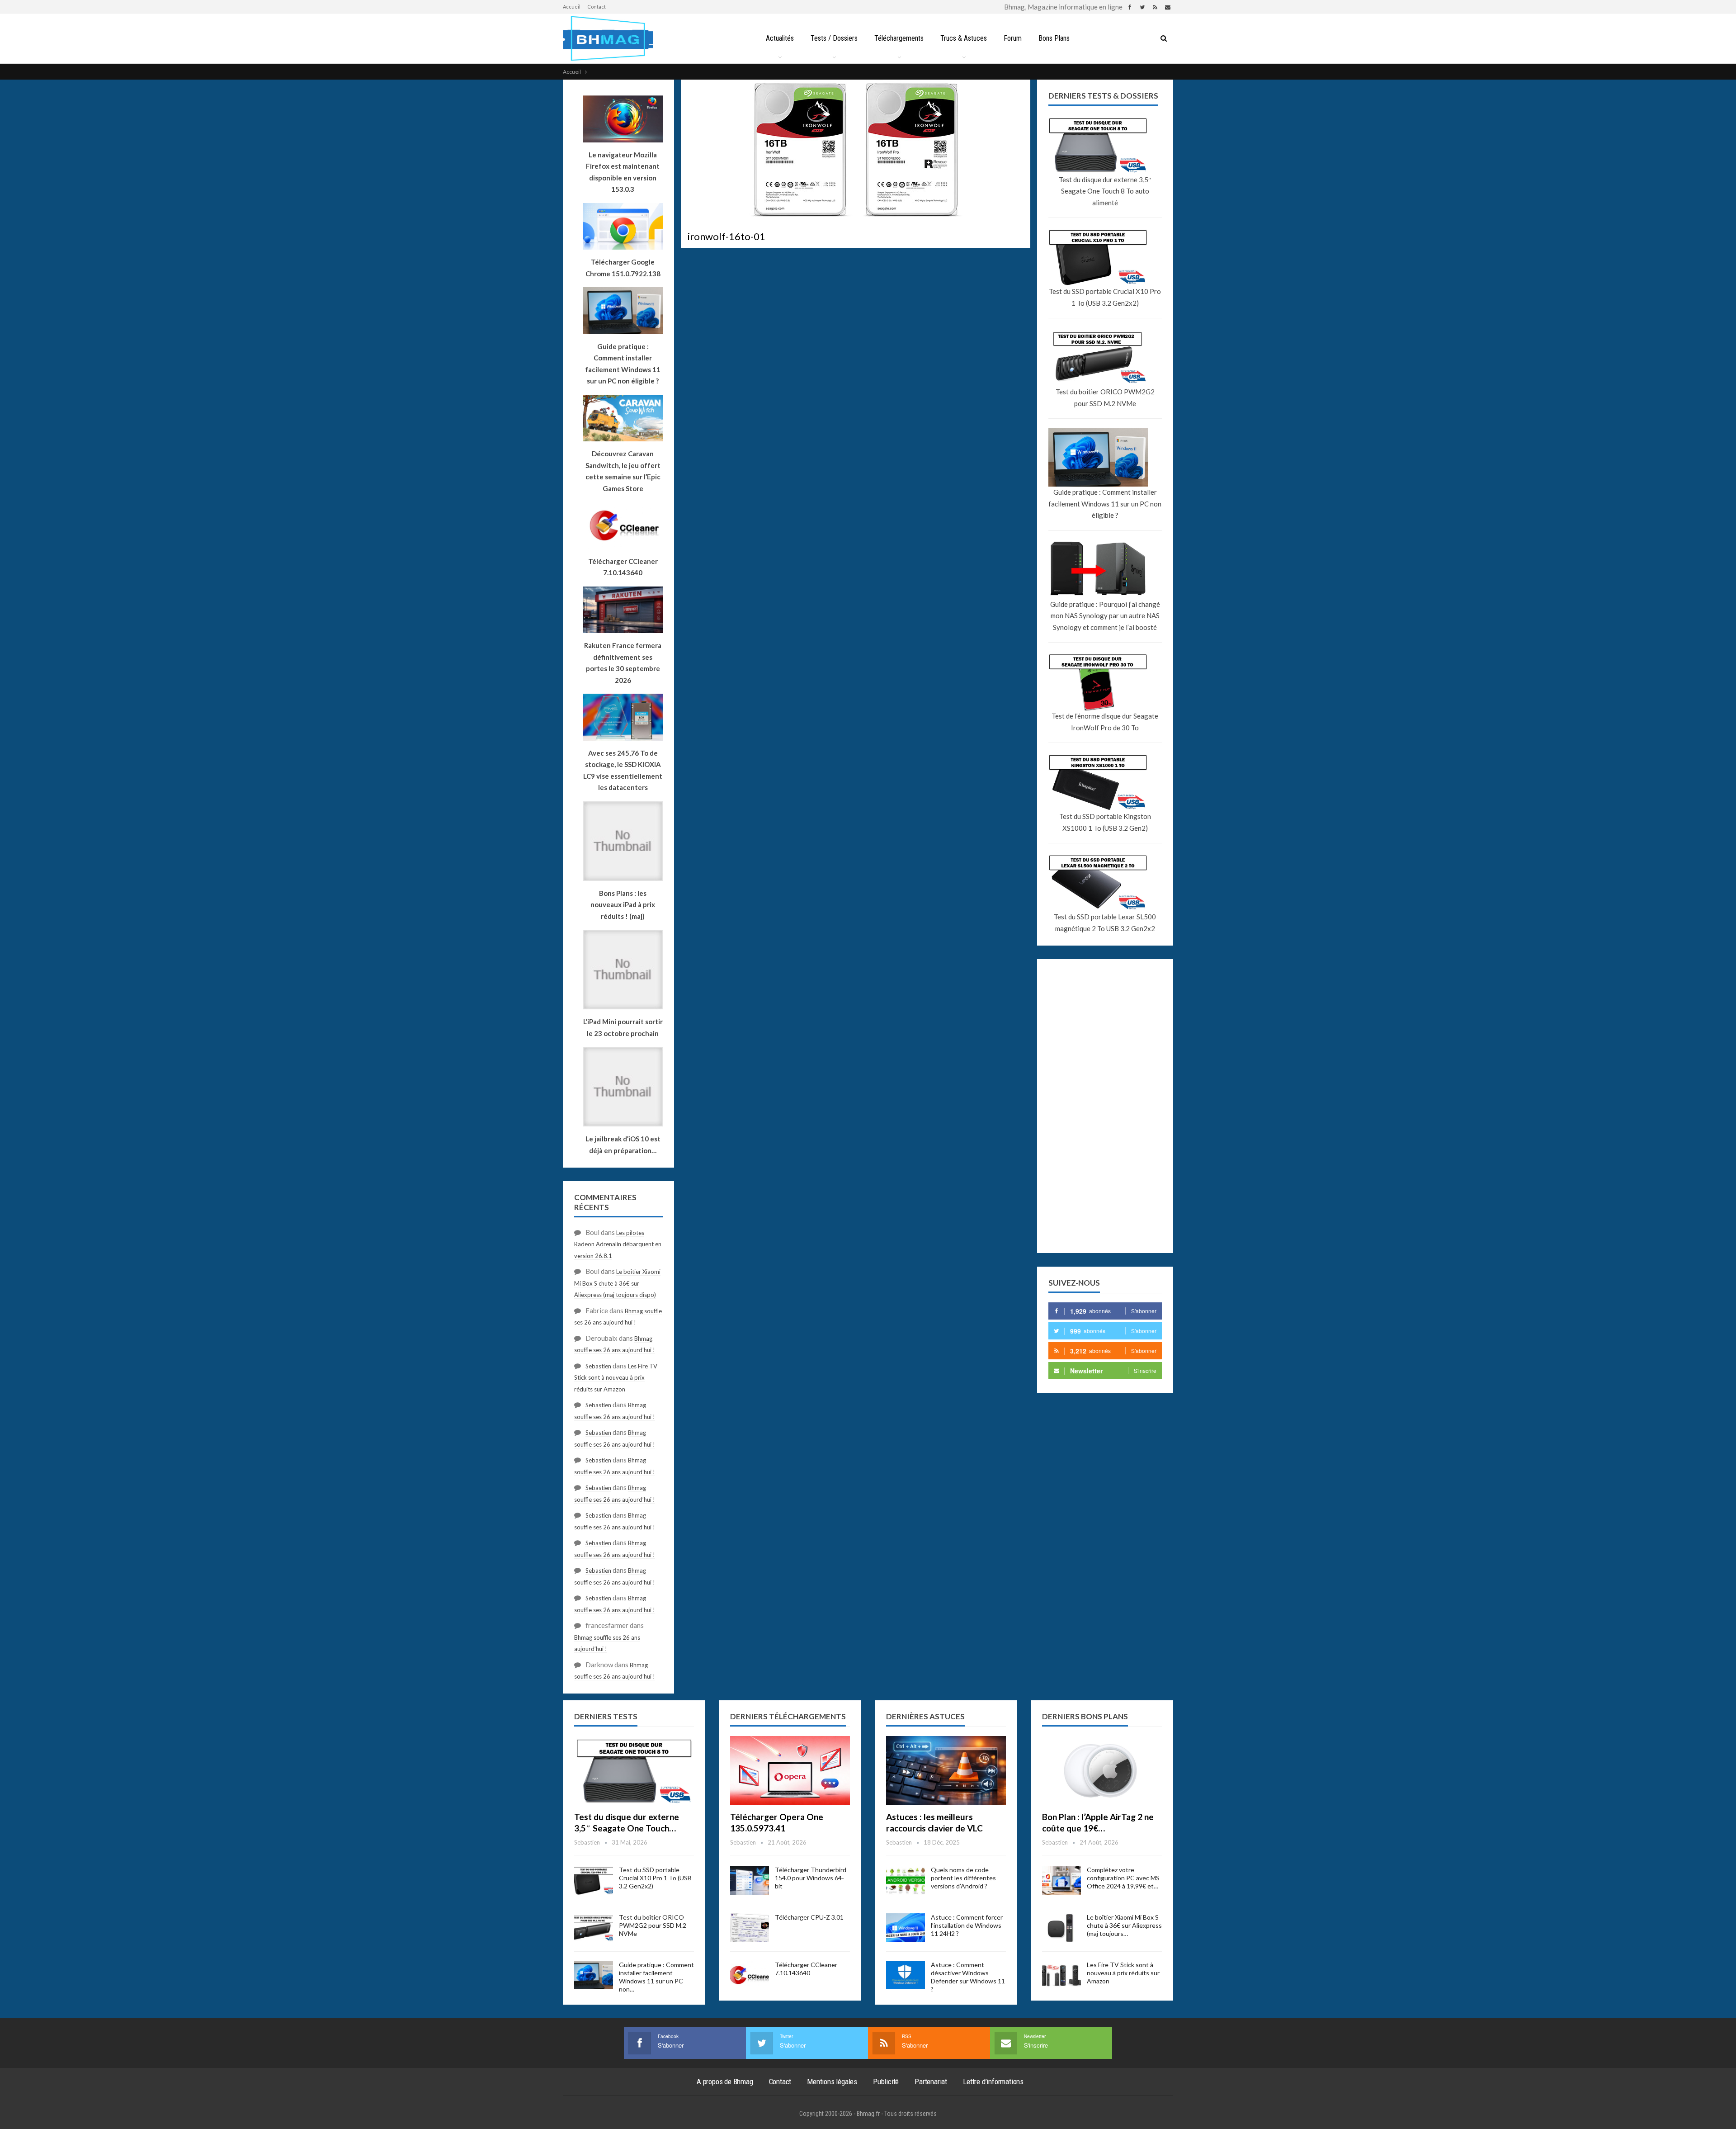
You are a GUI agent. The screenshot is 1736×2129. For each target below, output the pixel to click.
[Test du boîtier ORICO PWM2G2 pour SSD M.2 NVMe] (594, 1928)
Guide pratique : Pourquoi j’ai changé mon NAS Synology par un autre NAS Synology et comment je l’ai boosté (1105, 616)
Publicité (886, 2082)
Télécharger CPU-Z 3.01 (809, 1917)
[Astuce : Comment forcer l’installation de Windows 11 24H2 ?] (906, 1928)
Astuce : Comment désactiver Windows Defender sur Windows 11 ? (968, 1977)
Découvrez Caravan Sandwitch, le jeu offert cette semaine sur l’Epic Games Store (623, 471)
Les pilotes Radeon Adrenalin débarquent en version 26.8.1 (618, 1244)
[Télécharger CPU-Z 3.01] (750, 1928)
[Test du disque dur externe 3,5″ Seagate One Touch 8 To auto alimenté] (634, 1771)
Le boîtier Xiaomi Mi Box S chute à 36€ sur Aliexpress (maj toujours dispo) (617, 1283)
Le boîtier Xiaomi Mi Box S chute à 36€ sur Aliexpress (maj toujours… (1124, 1925)
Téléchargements (899, 38)
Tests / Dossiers (834, 38)
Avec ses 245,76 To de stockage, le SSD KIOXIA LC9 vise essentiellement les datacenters (623, 770)
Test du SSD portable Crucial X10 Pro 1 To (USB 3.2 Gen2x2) (1105, 297)
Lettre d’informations (993, 2082)
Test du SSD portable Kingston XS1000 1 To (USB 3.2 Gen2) (1105, 822)
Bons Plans (1054, 38)
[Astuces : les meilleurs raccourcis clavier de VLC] (946, 1771)
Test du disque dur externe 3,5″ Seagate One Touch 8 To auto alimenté (1105, 191)
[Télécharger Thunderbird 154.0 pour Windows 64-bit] (750, 1880)
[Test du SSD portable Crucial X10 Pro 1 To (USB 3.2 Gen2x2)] (594, 1880)
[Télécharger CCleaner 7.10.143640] (750, 1975)
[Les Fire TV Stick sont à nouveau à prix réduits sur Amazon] (1061, 1975)
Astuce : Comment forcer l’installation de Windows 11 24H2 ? (967, 1925)
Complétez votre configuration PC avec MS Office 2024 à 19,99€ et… (1123, 1878)
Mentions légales (832, 2082)
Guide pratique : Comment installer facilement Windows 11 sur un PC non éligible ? (1105, 504)
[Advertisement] (1105, 1106)
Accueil (572, 7)
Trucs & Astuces (964, 38)
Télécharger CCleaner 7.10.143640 (806, 1969)
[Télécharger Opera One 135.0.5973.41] (790, 1771)
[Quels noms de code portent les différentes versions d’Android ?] (906, 1880)
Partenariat (931, 2082)
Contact (597, 7)
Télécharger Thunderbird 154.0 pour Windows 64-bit (811, 1878)
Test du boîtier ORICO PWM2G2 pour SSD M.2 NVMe (1105, 397)
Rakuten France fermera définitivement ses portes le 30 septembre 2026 (623, 663)
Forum (1013, 38)
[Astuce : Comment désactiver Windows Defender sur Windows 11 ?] (906, 1975)
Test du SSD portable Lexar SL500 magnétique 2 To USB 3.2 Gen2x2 (1105, 923)
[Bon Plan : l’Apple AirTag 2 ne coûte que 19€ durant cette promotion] (1102, 1771)
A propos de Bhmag (725, 2082)
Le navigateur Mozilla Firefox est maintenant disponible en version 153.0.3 (623, 172)
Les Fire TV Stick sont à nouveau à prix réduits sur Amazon (616, 1378)
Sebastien (598, 1366)
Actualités (780, 38)
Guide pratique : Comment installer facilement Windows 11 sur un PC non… (656, 1977)
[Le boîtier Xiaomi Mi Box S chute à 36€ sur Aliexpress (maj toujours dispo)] (1061, 1928)
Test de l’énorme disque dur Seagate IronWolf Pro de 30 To (1105, 722)
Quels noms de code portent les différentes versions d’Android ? (963, 1878)
